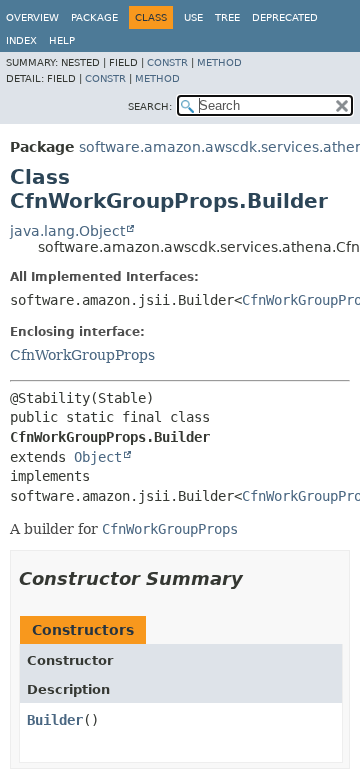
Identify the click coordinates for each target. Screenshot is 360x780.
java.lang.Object (67, 231)
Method (219, 62)
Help (62, 40)
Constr (167, 62)
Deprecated (285, 17)
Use (193, 17)
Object (98, 457)
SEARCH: (150, 106)
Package (94, 17)
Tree (227, 17)
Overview (32, 17)
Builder (55, 720)
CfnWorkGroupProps (82, 355)
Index (21, 40)
